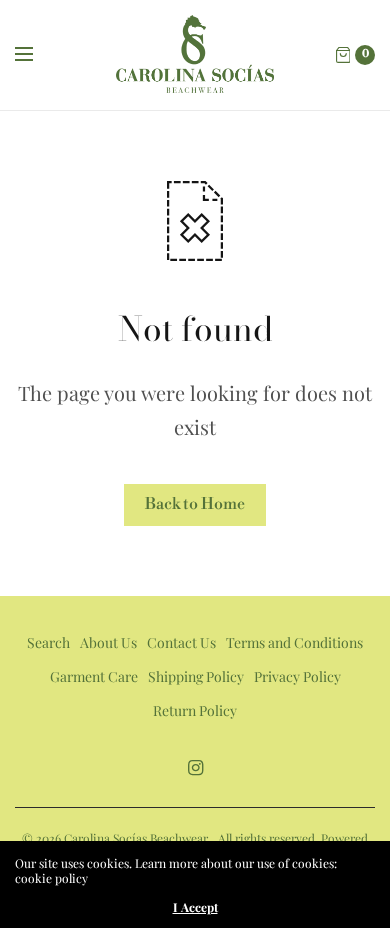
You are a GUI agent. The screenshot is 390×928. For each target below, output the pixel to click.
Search (48, 642)
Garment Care (94, 676)
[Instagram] (195, 767)
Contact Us (181, 642)
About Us (108, 642)
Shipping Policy (196, 676)
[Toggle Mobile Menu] (37, 55)
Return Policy (195, 710)
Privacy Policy (297, 676)
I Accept (195, 907)
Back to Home (195, 504)
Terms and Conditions (294, 642)
